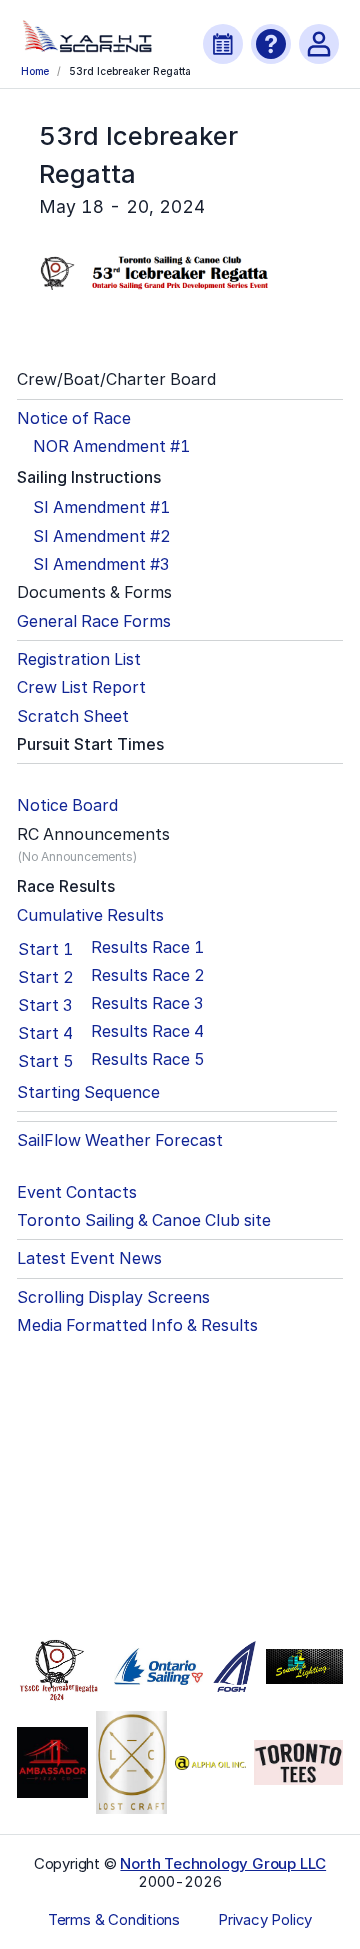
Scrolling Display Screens (113, 1297)
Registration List (79, 659)
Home (35, 71)
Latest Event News (89, 1258)
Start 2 (46, 977)
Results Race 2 (148, 975)
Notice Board (67, 805)
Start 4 (45, 1033)
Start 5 (46, 1061)
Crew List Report (81, 687)
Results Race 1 (147, 947)
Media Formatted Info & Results (137, 1325)
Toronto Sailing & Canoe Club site (144, 1220)
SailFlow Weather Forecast (120, 1140)
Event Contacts (77, 1192)
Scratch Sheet (73, 716)
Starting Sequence (88, 1092)
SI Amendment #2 (102, 536)
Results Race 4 (147, 1031)
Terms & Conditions (114, 1920)
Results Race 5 (148, 1059)
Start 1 (45, 949)
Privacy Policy (265, 1920)
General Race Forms (94, 621)
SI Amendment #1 (101, 507)
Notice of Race (74, 418)
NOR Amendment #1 (111, 446)
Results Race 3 (147, 1003)
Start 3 (45, 1005)
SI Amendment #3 (101, 564)
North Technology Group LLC (223, 1863)
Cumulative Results (90, 915)
